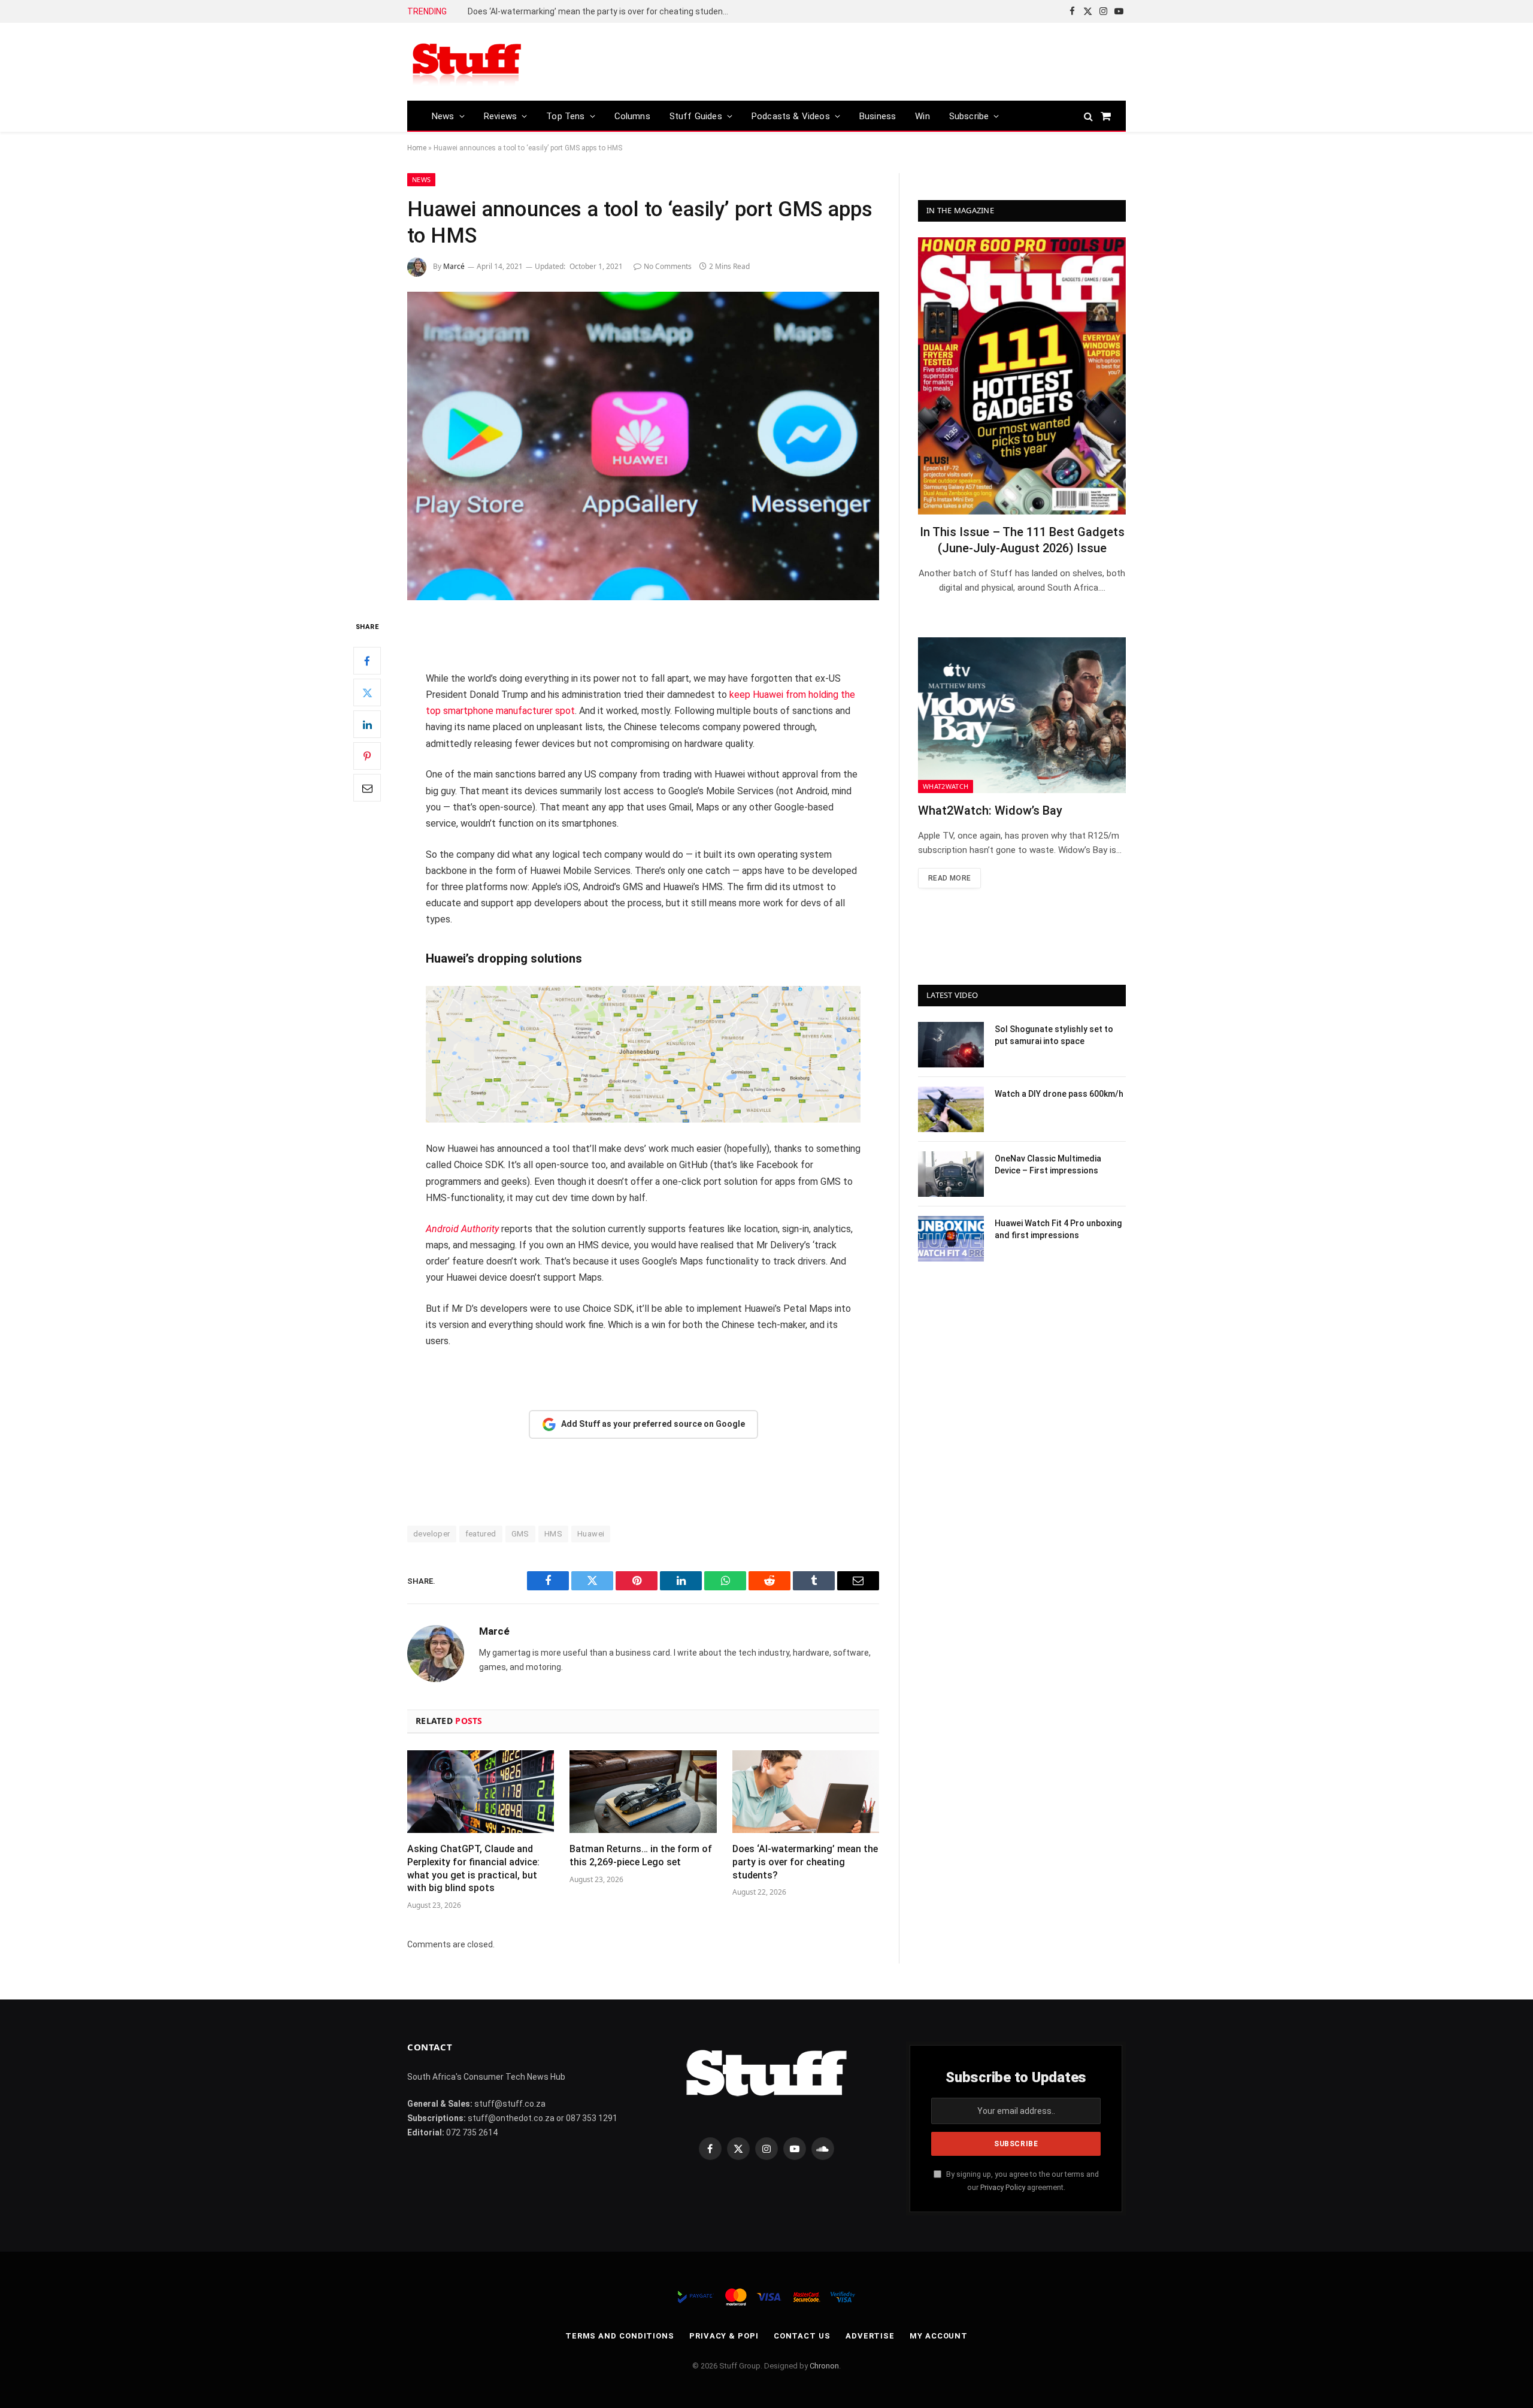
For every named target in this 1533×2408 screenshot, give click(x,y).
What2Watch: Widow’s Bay (990, 810)
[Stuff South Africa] (467, 62)
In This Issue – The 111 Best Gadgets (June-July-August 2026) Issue (1022, 540)
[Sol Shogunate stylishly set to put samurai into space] (951, 1045)
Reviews (500, 116)
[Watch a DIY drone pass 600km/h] (951, 1109)
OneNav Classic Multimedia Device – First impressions (1048, 1164)
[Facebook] (367, 661)
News (443, 116)
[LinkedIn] (367, 725)
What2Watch (946, 786)
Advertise (870, 2336)
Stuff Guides (696, 116)
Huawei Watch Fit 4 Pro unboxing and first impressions (1058, 1229)
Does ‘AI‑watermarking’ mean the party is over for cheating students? (602, 11)
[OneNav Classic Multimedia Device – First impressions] (951, 1174)
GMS (520, 1534)
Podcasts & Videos (791, 116)
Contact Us (802, 2336)
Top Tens (565, 116)
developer (432, 1534)
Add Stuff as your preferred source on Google (653, 1424)
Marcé (454, 266)
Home (417, 148)
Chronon (824, 2366)
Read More (949, 878)
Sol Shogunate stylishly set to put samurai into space (1054, 1035)
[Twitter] (367, 693)
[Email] (367, 788)
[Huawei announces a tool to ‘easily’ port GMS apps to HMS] (643, 446)
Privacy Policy (1003, 2187)
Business (878, 116)
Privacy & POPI (724, 2336)
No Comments (668, 266)
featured (481, 1534)
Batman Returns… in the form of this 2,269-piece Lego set (641, 1855)
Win (922, 116)
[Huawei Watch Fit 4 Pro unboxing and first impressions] (951, 1239)
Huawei (591, 1534)
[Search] (1088, 116)
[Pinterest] (367, 757)
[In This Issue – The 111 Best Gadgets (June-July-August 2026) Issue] (1022, 376)
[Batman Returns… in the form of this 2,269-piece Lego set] (643, 1792)
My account (939, 2336)
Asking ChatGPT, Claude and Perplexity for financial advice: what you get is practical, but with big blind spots (473, 1868)
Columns (632, 116)
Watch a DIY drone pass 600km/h (1059, 1094)
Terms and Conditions (620, 2336)
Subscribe (969, 116)
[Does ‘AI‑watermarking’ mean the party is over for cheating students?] (806, 1792)
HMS (553, 1534)
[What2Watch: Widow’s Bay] (1022, 715)
